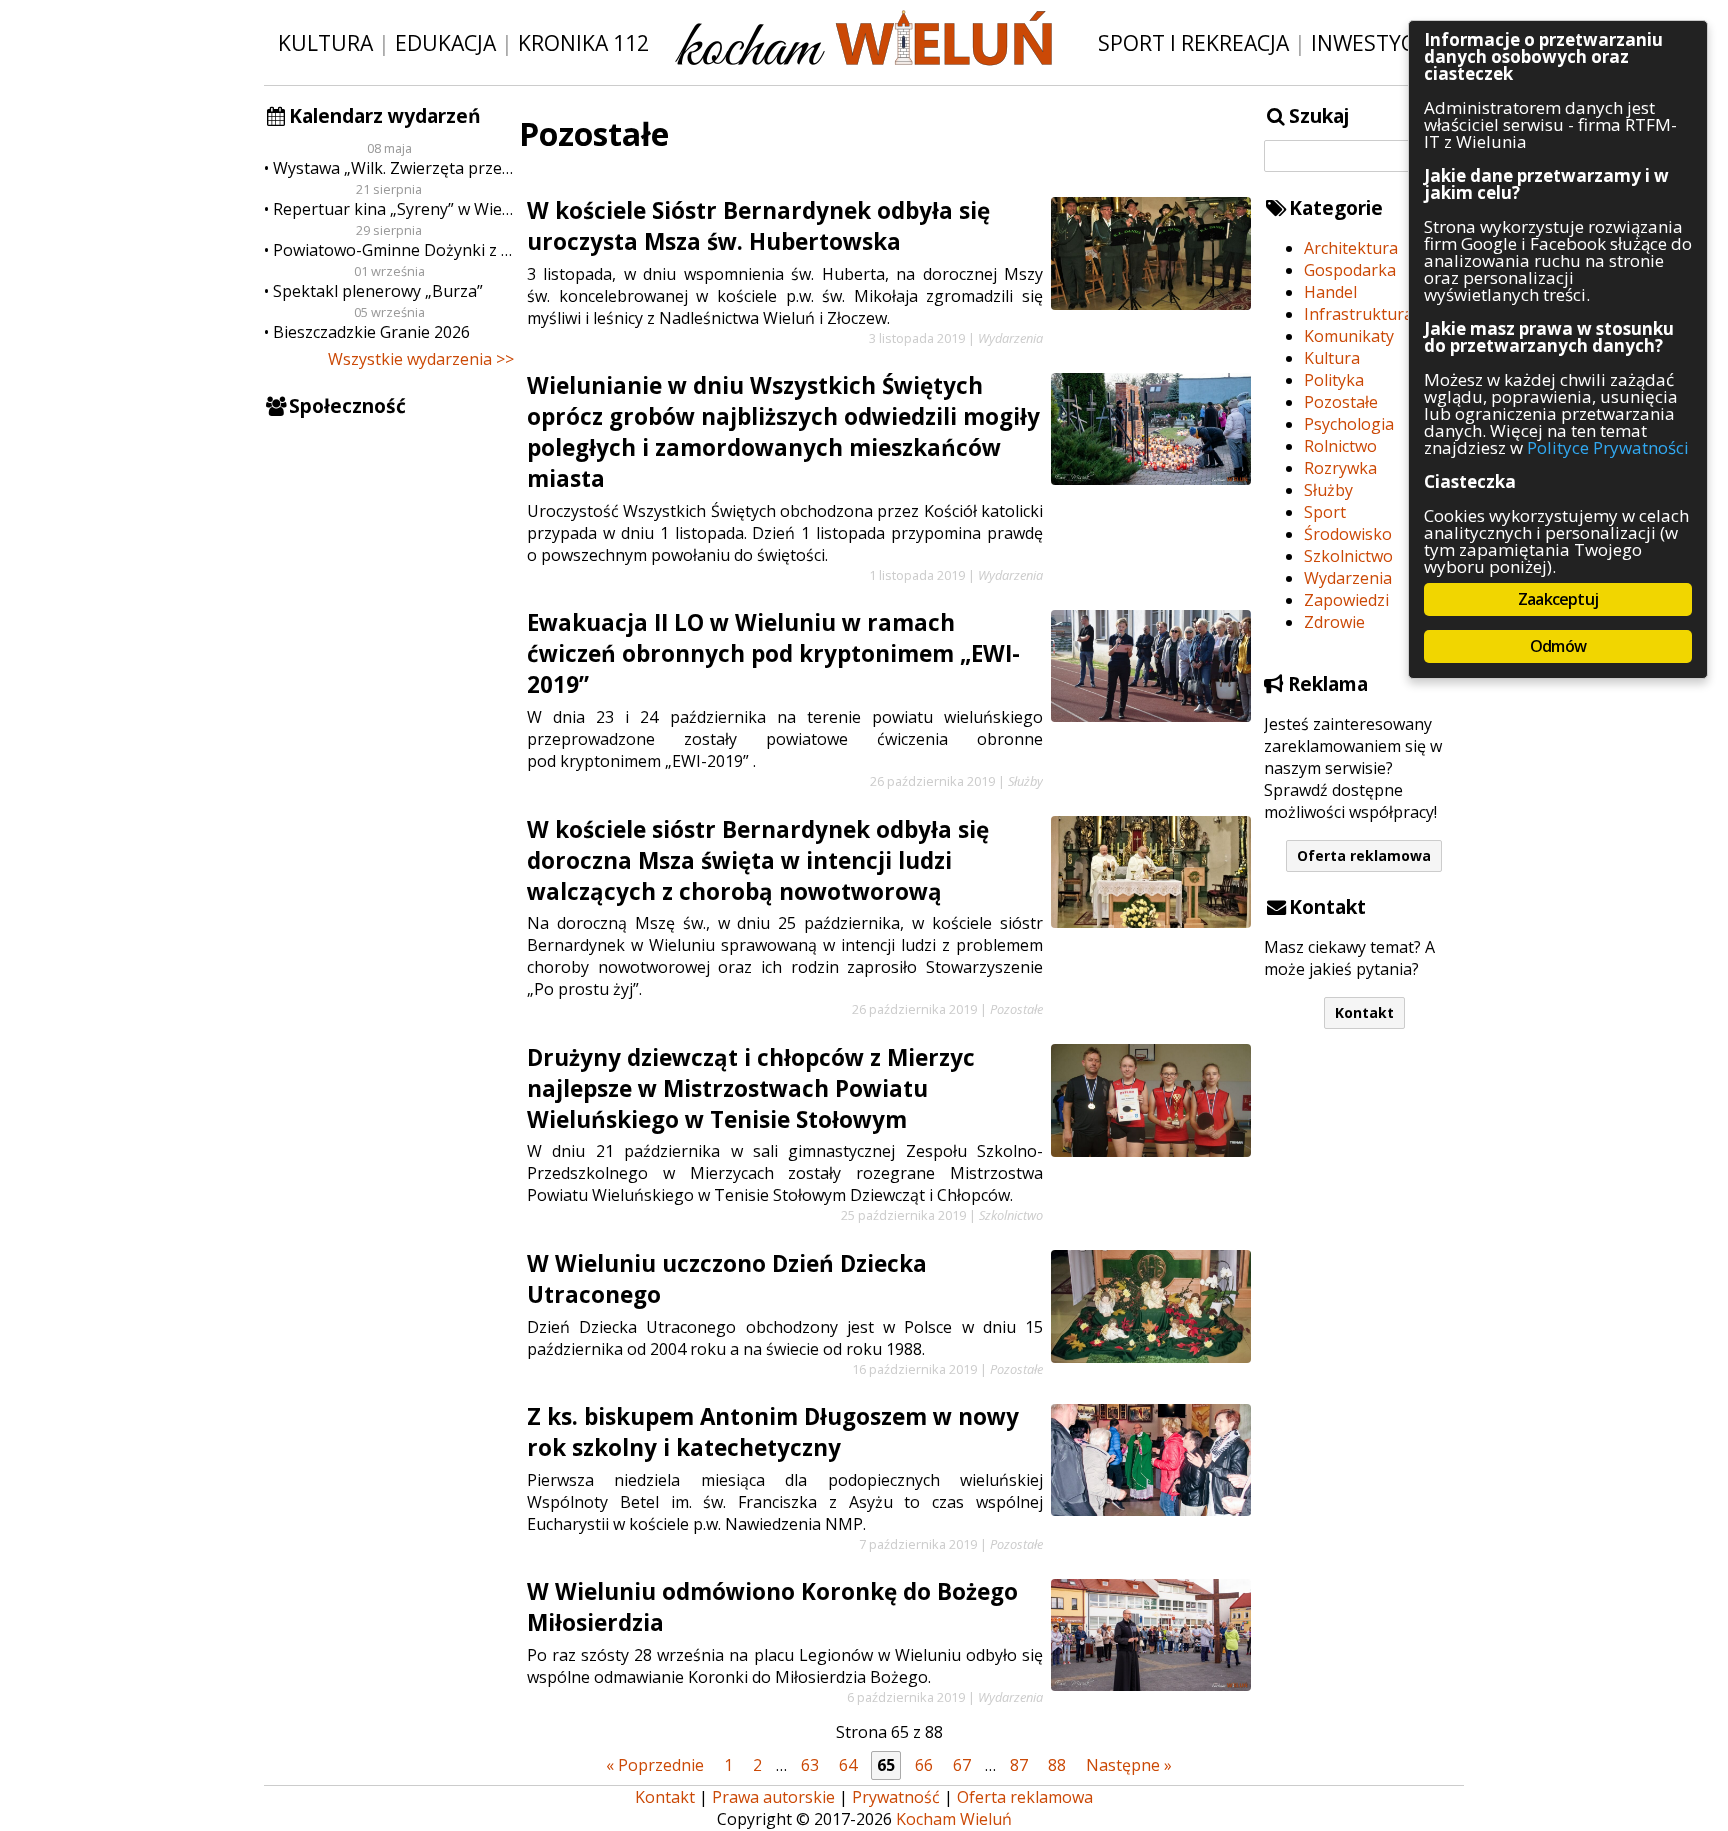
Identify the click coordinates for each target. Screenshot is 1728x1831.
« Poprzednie (655, 1765)
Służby (1328, 490)
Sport (1325, 512)
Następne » (1129, 1765)
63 (810, 1765)
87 (1019, 1765)
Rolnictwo (1340, 446)
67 (962, 1765)
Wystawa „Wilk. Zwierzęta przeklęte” (393, 168)
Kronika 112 (583, 42)
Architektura (1351, 248)
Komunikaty (1349, 336)
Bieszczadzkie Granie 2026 (371, 332)
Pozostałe (1341, 402)
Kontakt (1364, 1012)
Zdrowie (1334, 622)
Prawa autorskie (773, 1797)
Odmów (1558, 646)
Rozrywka (1340, 468)
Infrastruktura (1358, 314)
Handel (1330, 292)
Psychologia (1349, 424)
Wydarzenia (1348, 578)
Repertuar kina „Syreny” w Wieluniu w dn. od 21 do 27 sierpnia (393, 209)
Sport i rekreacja (1193, 42)
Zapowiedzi (1346, 600)
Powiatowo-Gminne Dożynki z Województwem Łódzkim (393, 250)
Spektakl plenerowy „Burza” (378, 291)
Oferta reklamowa (1364, 855)
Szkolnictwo (1348, 556)
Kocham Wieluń (954, 1819)
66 (924, 1765)
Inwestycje (1371, 42)
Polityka (1334, 380)
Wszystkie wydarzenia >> (421, 359)
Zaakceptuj (1558, 599)
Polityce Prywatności (1608, 447)
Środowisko (1348, 534)
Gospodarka (1350, 270)
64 (848, 1765)
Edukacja (445, 42)
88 (1057, 1765)
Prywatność (896, 1797)
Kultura (325, 42)
